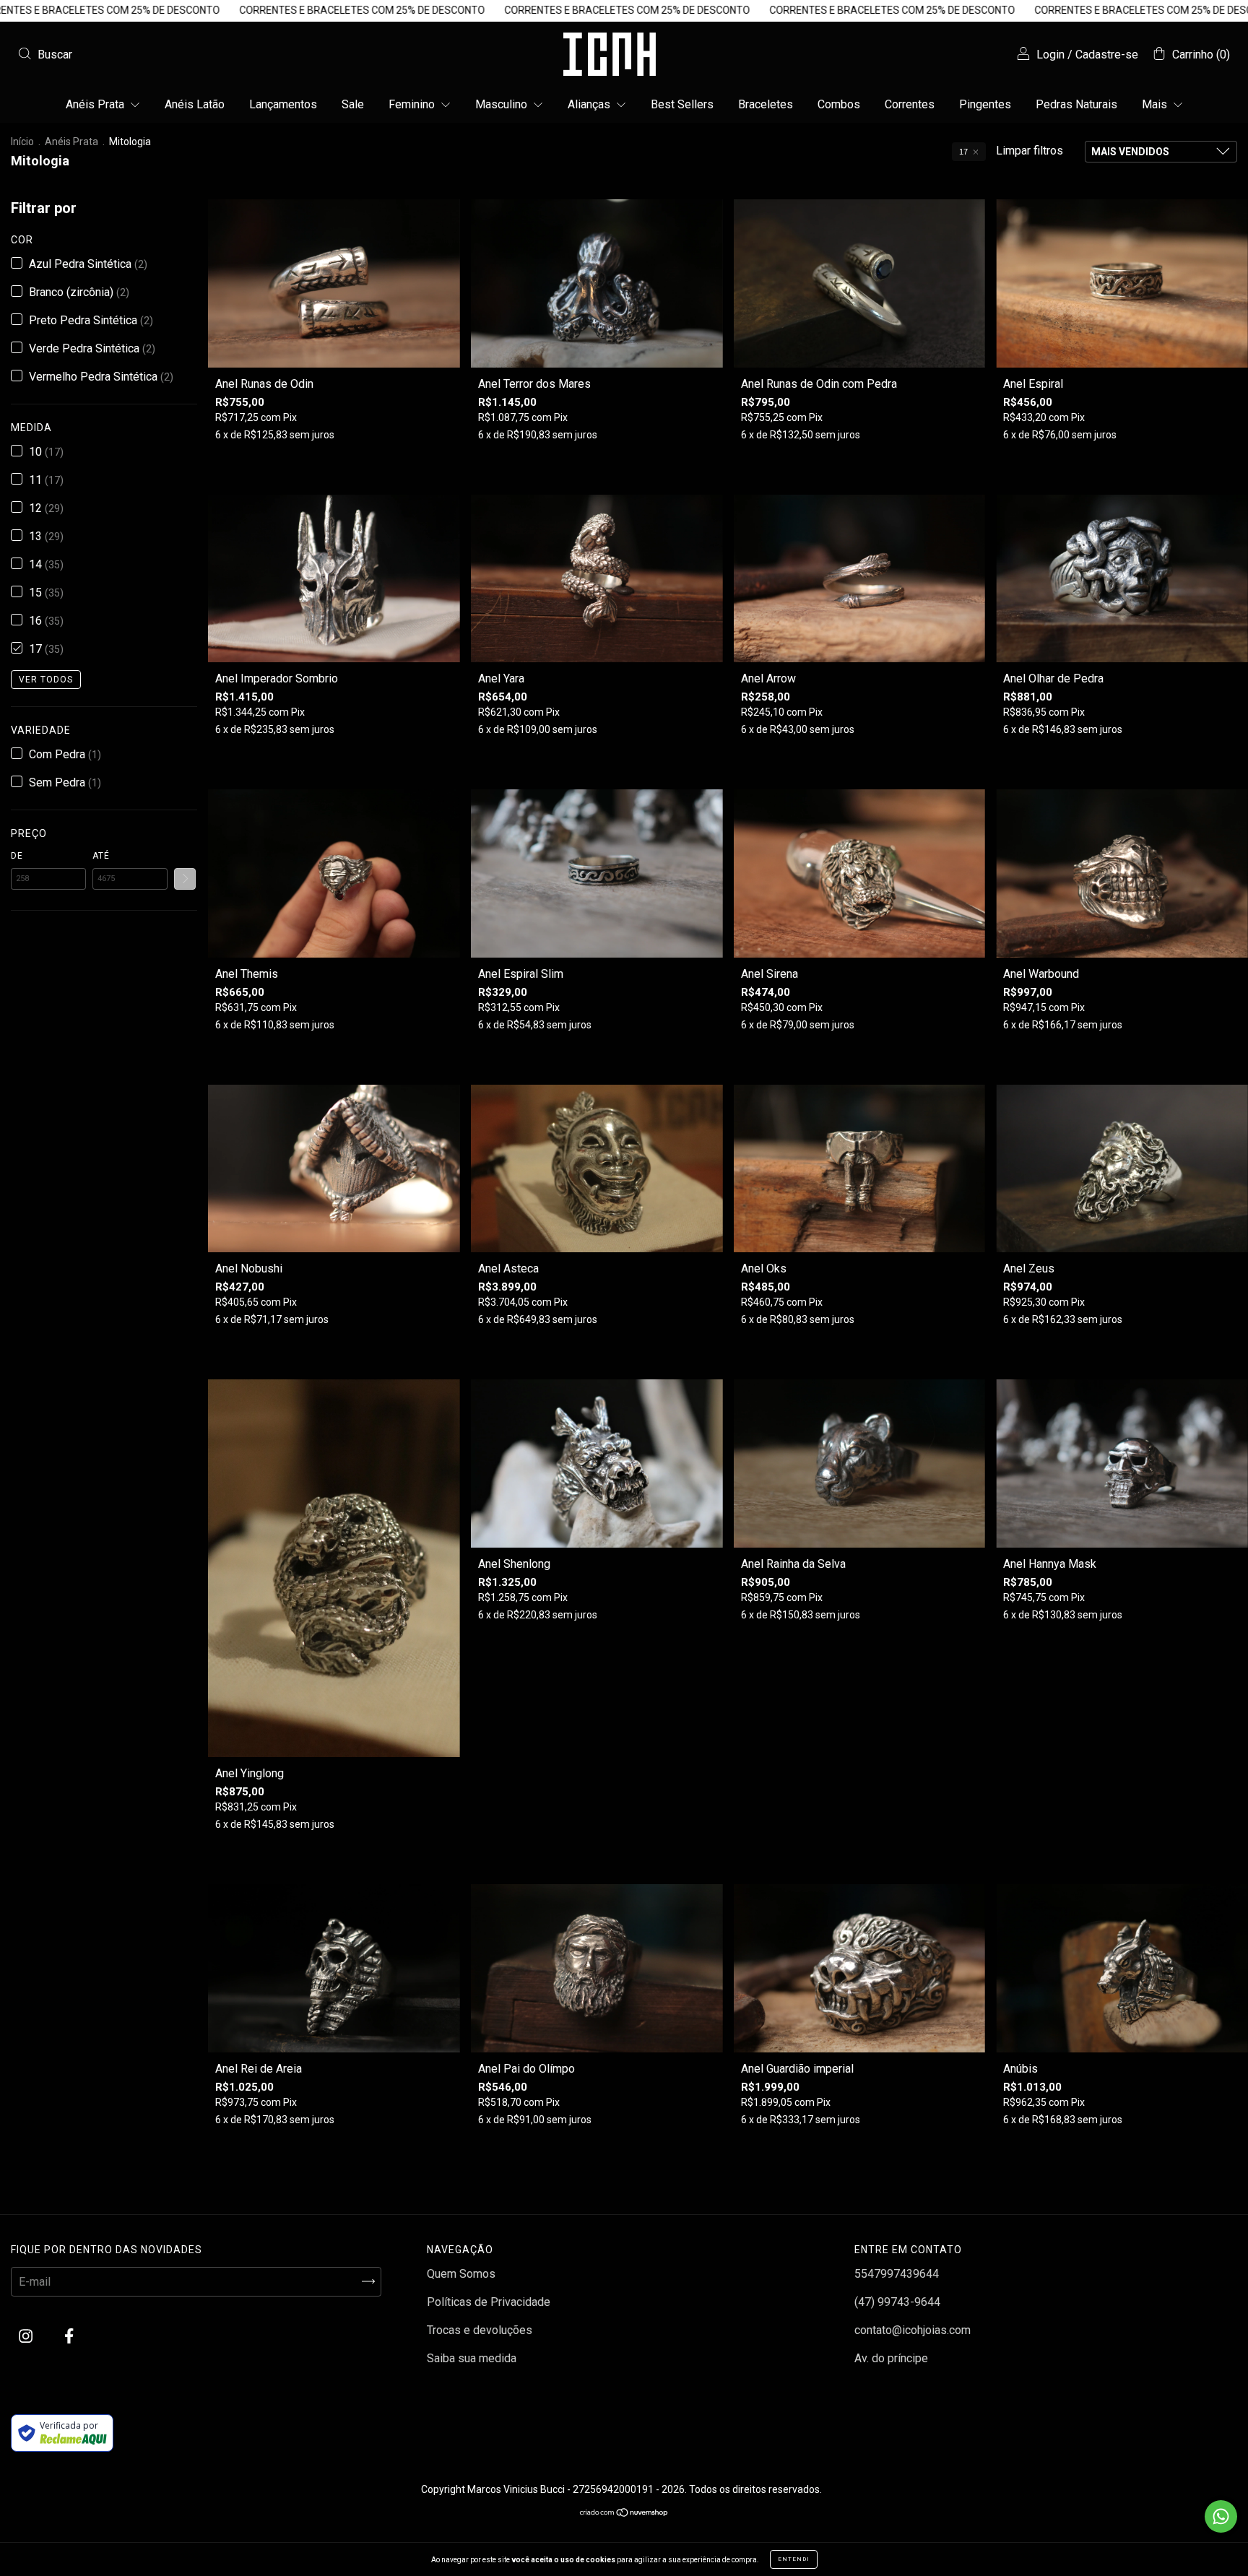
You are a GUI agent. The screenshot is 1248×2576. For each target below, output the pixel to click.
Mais (1156, 104)
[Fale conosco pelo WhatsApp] (1221, 2516)
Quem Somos (461, 2274)
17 (963, 152)
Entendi (794, 2559)
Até (101, 856)
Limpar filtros (1030, 151)
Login (1050, 55)
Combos (839, 104)
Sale (353, 104)
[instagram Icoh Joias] (27, 2336)
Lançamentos (283, 104)
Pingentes (985, 104)
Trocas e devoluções (480, 2330)
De (17, 856)
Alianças (590, 104)
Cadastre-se (1107, 55)
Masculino (503, 104)
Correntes (910, 104)
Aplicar (185, 879)
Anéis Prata (96, 104)
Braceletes (766, 104)
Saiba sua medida (472, 2358)
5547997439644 (897, 2274)
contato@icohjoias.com (913, 2330)
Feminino (413, 104)
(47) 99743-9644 (897, 2302)
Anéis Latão (195, 104)
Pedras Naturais (1076, 104)
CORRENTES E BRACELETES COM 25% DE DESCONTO (143, 10)
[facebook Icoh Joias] (69, 2336)
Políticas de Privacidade (489, 2302)
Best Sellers (682, 104)
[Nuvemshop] (624, 2514)
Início (22, 142)
